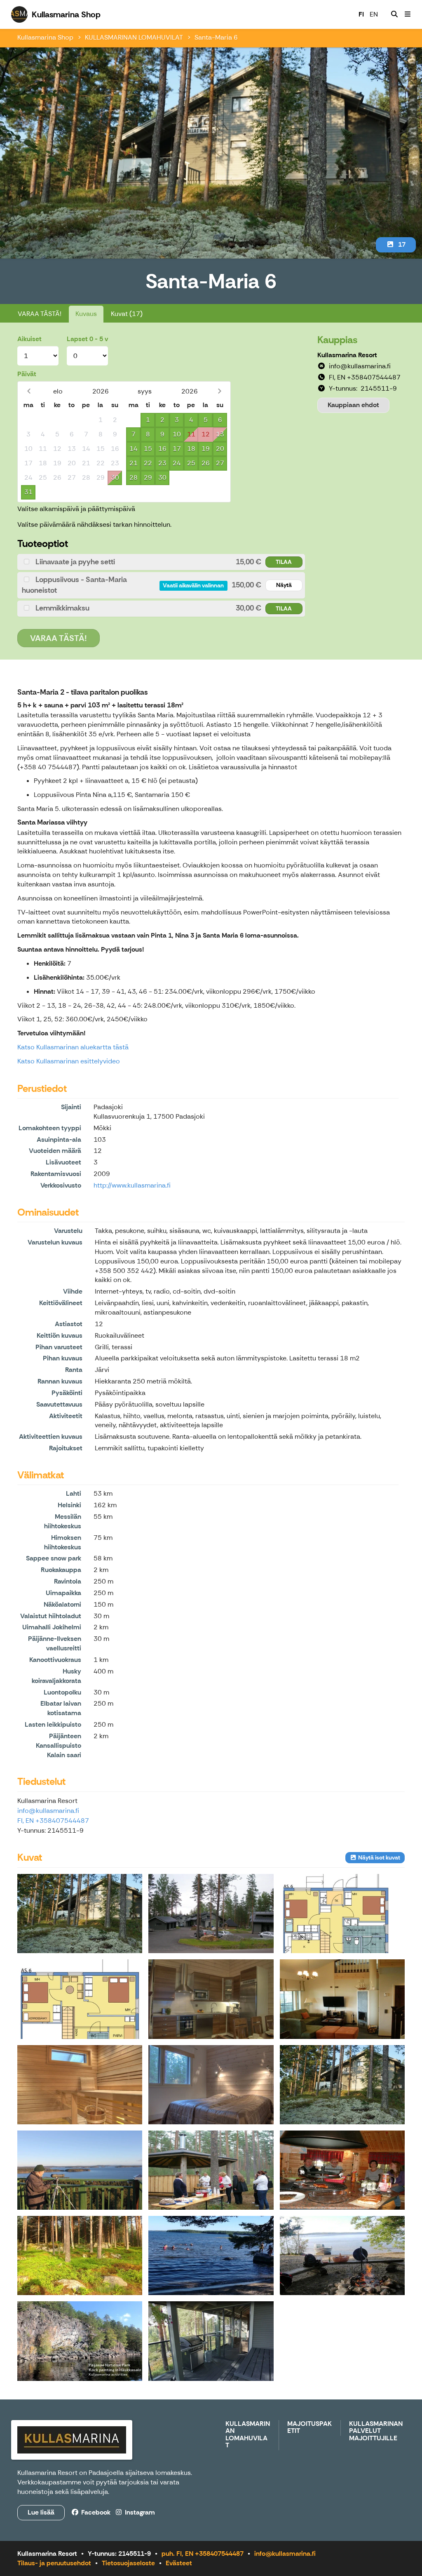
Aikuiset (29, 339)
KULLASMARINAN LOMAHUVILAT (134, 37)
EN (374, 14)
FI (361, 14)
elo (58, 391)
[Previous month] (29, 391)
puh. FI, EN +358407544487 (203, 2554)
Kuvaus (86, 314)
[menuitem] (394, 14)
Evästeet (179, 2563)
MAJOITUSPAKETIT (309, 2428)
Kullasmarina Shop (45, 37)
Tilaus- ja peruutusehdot (54, 2563)
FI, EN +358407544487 (53, 1821)
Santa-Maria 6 (216, 37)
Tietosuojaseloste (128, 2563)
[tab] (161, 562)
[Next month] (219, 391)
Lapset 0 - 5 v (87, 339)
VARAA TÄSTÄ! (40, 314)
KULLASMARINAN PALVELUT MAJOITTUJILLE (376, 2431)
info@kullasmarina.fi (48, 1811)
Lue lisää (41, 2512)
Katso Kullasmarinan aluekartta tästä (73, 1047)
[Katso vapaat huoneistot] (394, 14)
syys (145, 391)
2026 (101, 391)
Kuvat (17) (127, 314)
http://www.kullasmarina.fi (132, 1185)
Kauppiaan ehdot (353, 405)
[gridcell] (28, 420)
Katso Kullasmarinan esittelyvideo (69, 1061)
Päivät (27, 374)
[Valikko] (408, 14)
